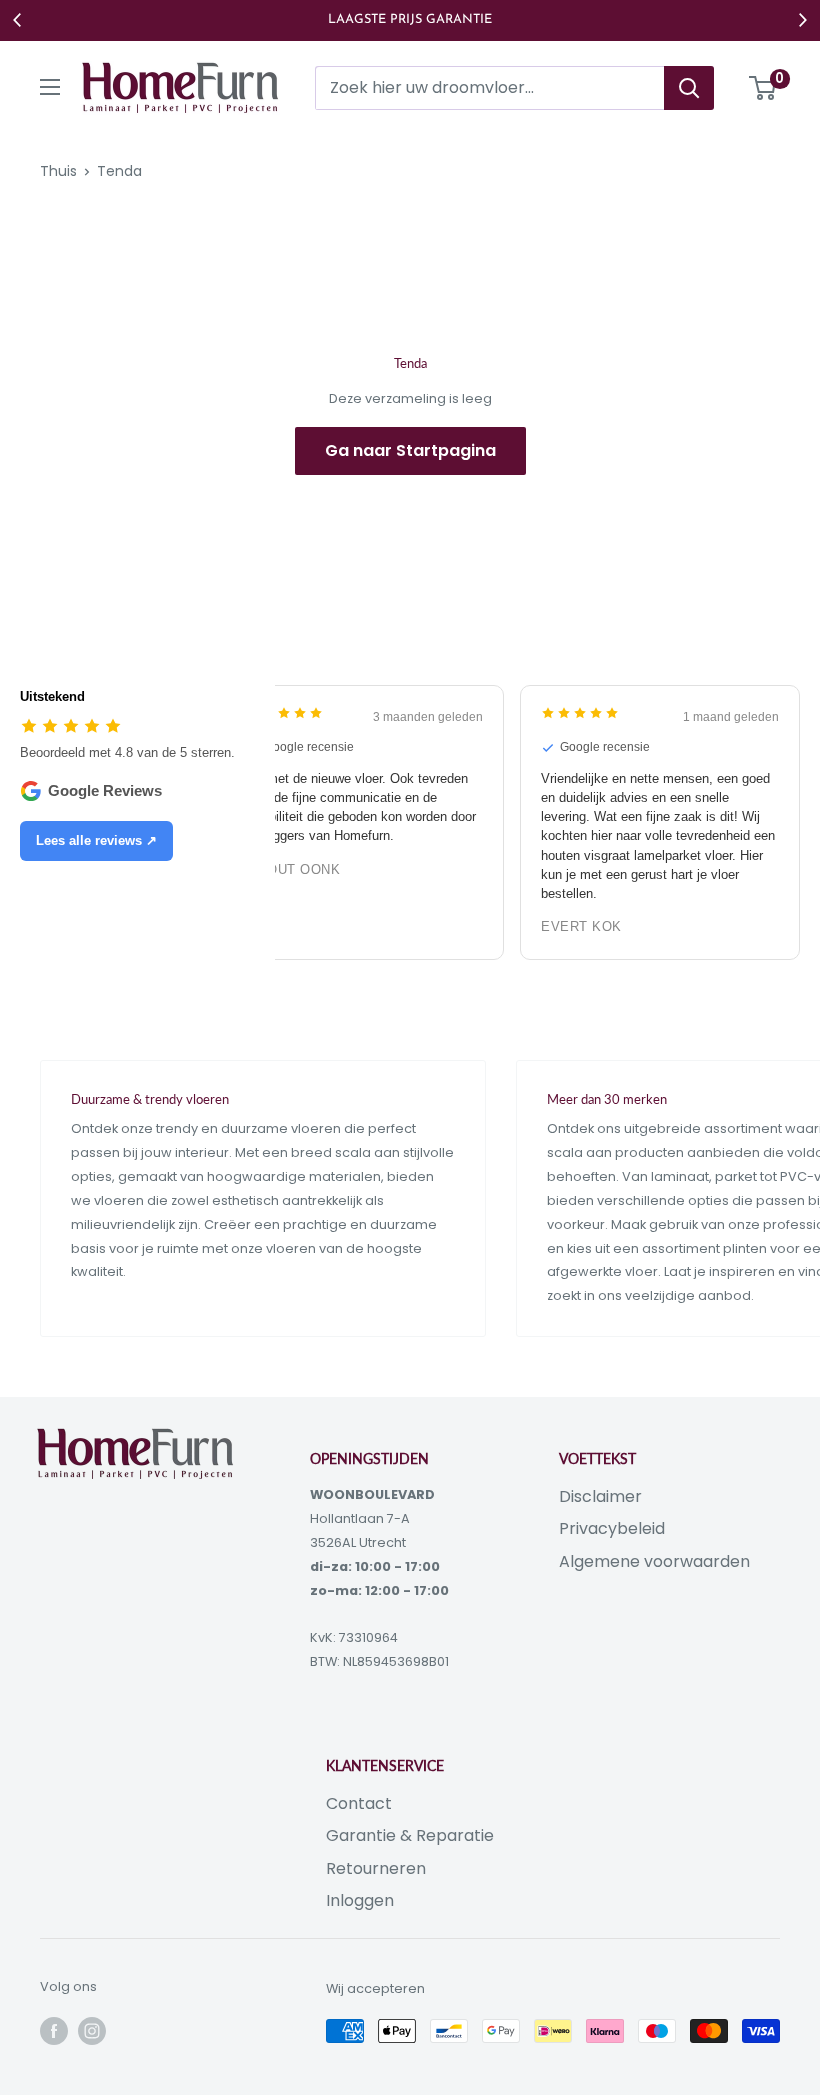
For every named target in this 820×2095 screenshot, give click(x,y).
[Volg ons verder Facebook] (54, 2031)
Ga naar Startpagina (410, 450)
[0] (763, 88)
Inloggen (360, 1900)
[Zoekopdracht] (689, 88)
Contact (359, 1803)
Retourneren (376, 1868)
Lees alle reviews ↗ (96, 840)
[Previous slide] (18, 20)
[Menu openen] (50, 87)
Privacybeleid (612, 1528)
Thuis (58, 171)
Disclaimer (600, 1496)
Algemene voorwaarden (654, 1561)
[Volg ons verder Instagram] (92, 2031)
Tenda (119, 171)
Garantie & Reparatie (410, 1835)
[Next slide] (802, 20)
